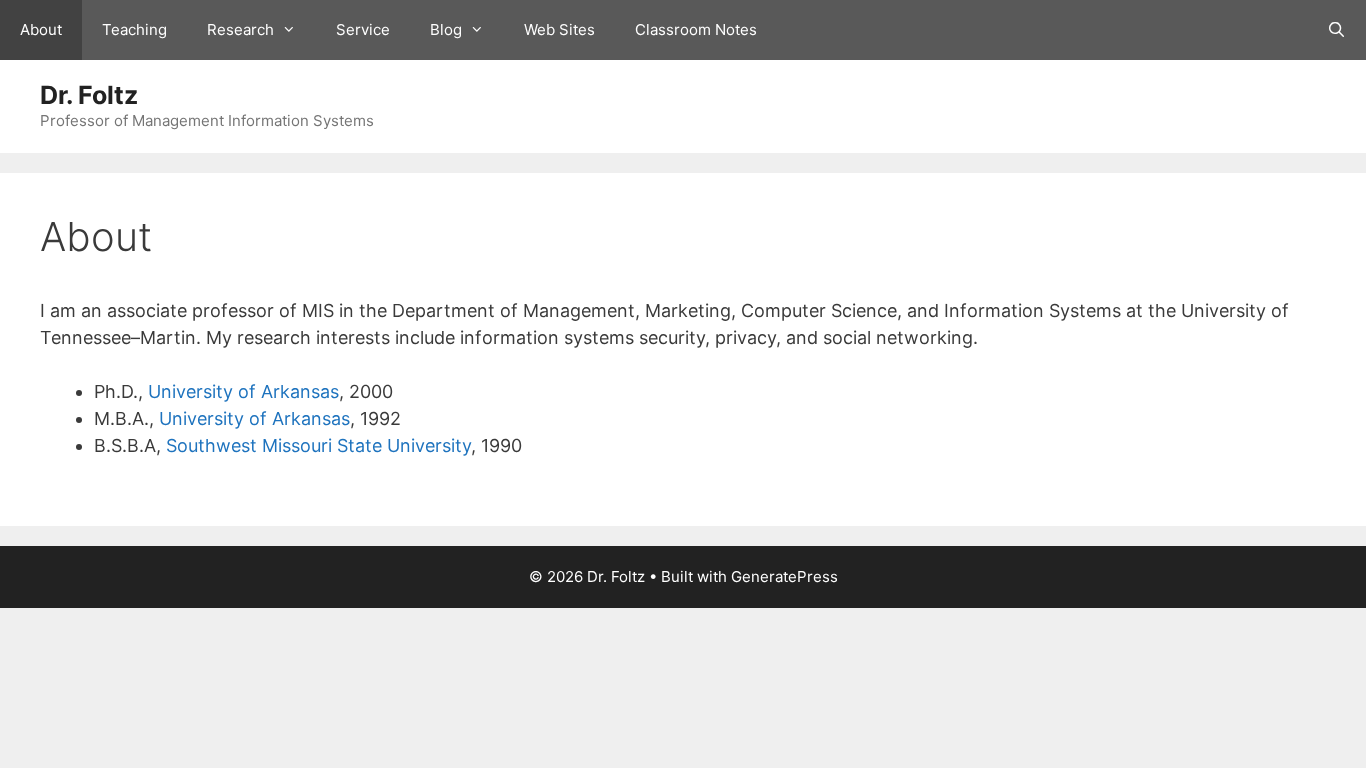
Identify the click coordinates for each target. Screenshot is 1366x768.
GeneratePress (784, 576)
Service (363, 29)
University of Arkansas (243, 391)
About (41, 29)
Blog (446, 29)
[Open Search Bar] (1336, 30)
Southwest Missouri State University (318, 445)
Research (240, 29)
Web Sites (559, 29)
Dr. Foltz (89, 95)
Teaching (134, 29)
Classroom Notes (696, 29)
